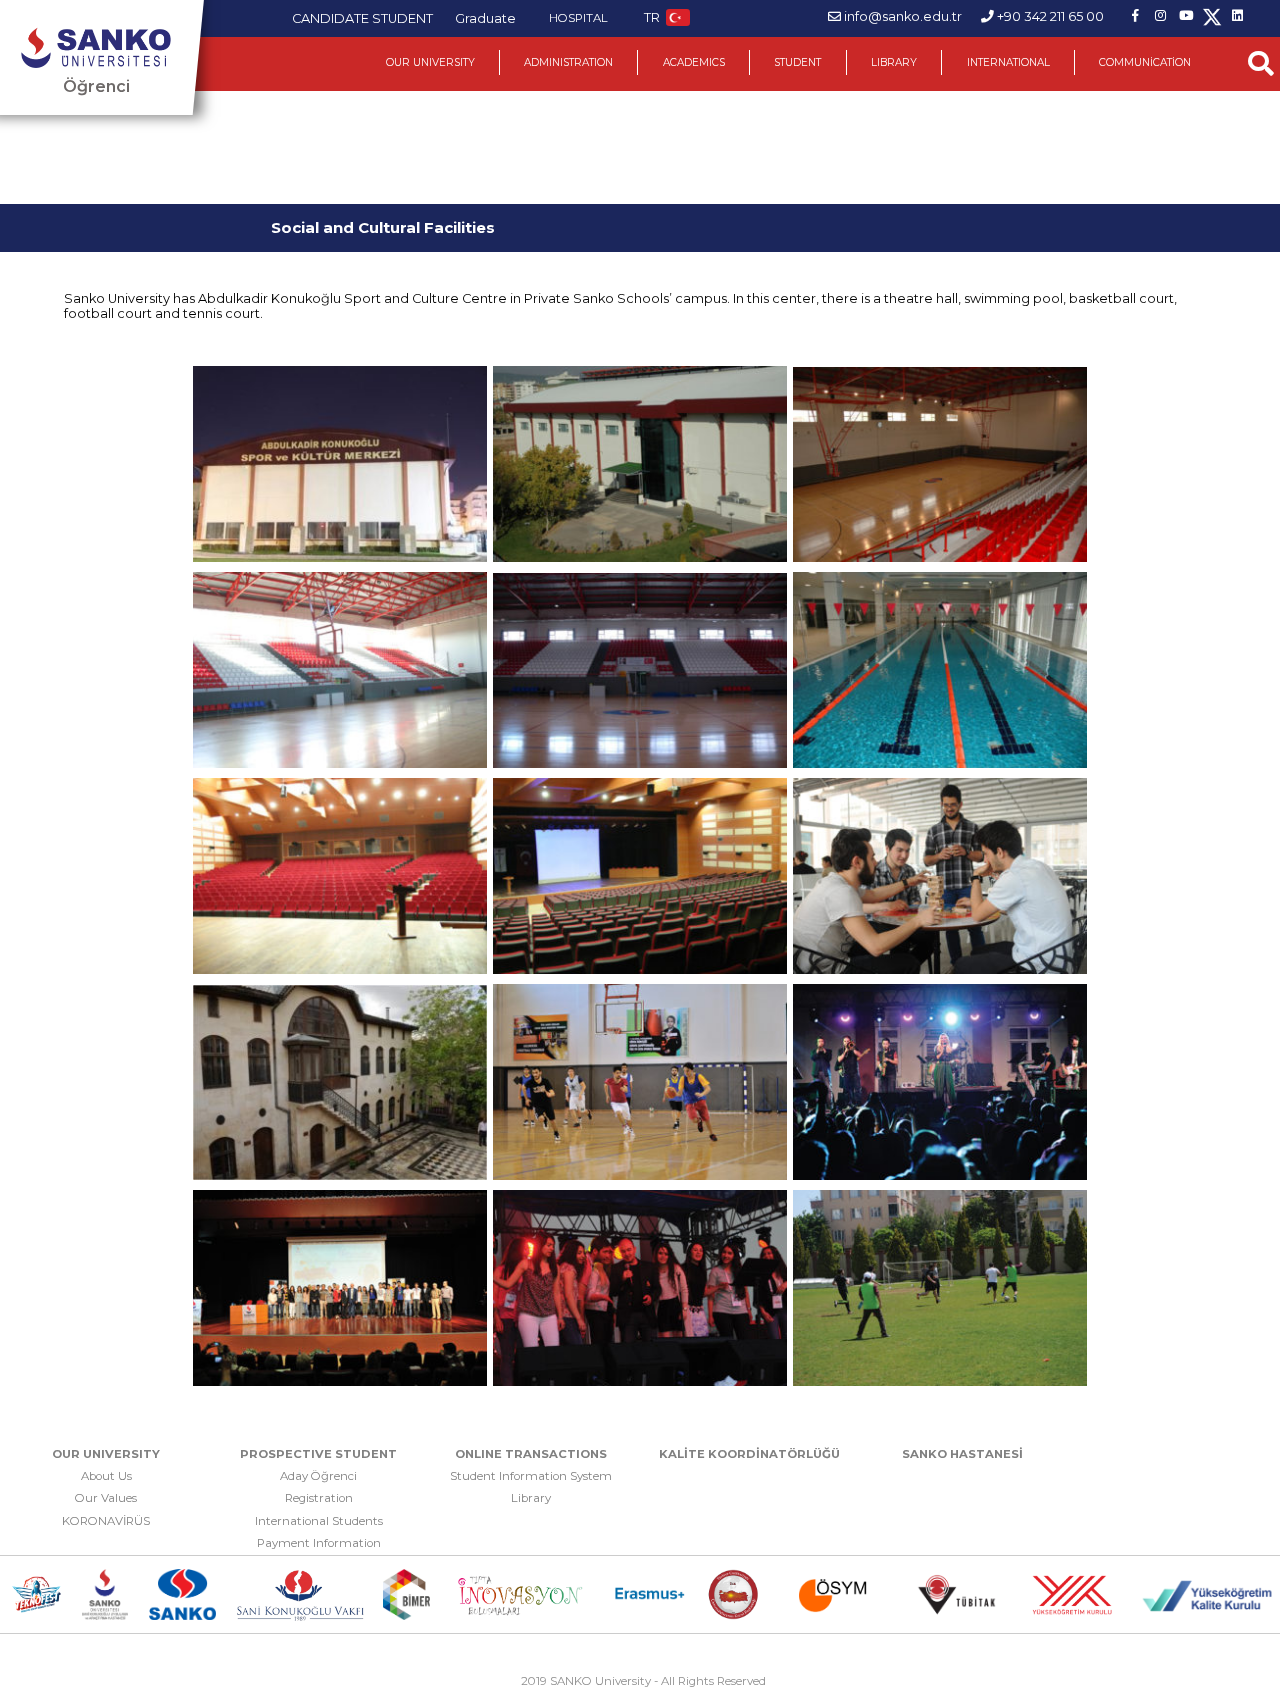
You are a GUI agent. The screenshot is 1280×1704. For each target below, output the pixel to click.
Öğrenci (96, 86)
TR (652, 17)
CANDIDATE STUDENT (362, 18)
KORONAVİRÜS (106, 1521)
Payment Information (319, 1543)
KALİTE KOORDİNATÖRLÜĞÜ (749, 1454)
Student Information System (531, 1476)
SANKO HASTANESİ (962, 1454)
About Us (106, 1476)
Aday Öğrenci (318, 1476)
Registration (319, 1498)
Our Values (106, 1498)
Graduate (485, 18)
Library (531, 1498)
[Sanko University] (96, 48)
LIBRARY (894, 62)
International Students (319, 1521)
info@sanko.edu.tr (903, 16)
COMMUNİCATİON (1145, 62)
